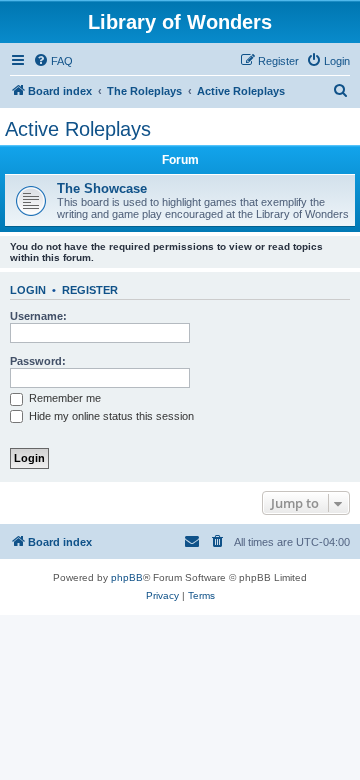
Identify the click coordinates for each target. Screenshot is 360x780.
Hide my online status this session (110, 416)
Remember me (63, 398)
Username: (38, 316)
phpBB (127, 577)
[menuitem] (53, 61)
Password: (38, 361)
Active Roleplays (78, 129)
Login (28, 290)
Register (90, 290)
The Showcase (102, 188)
